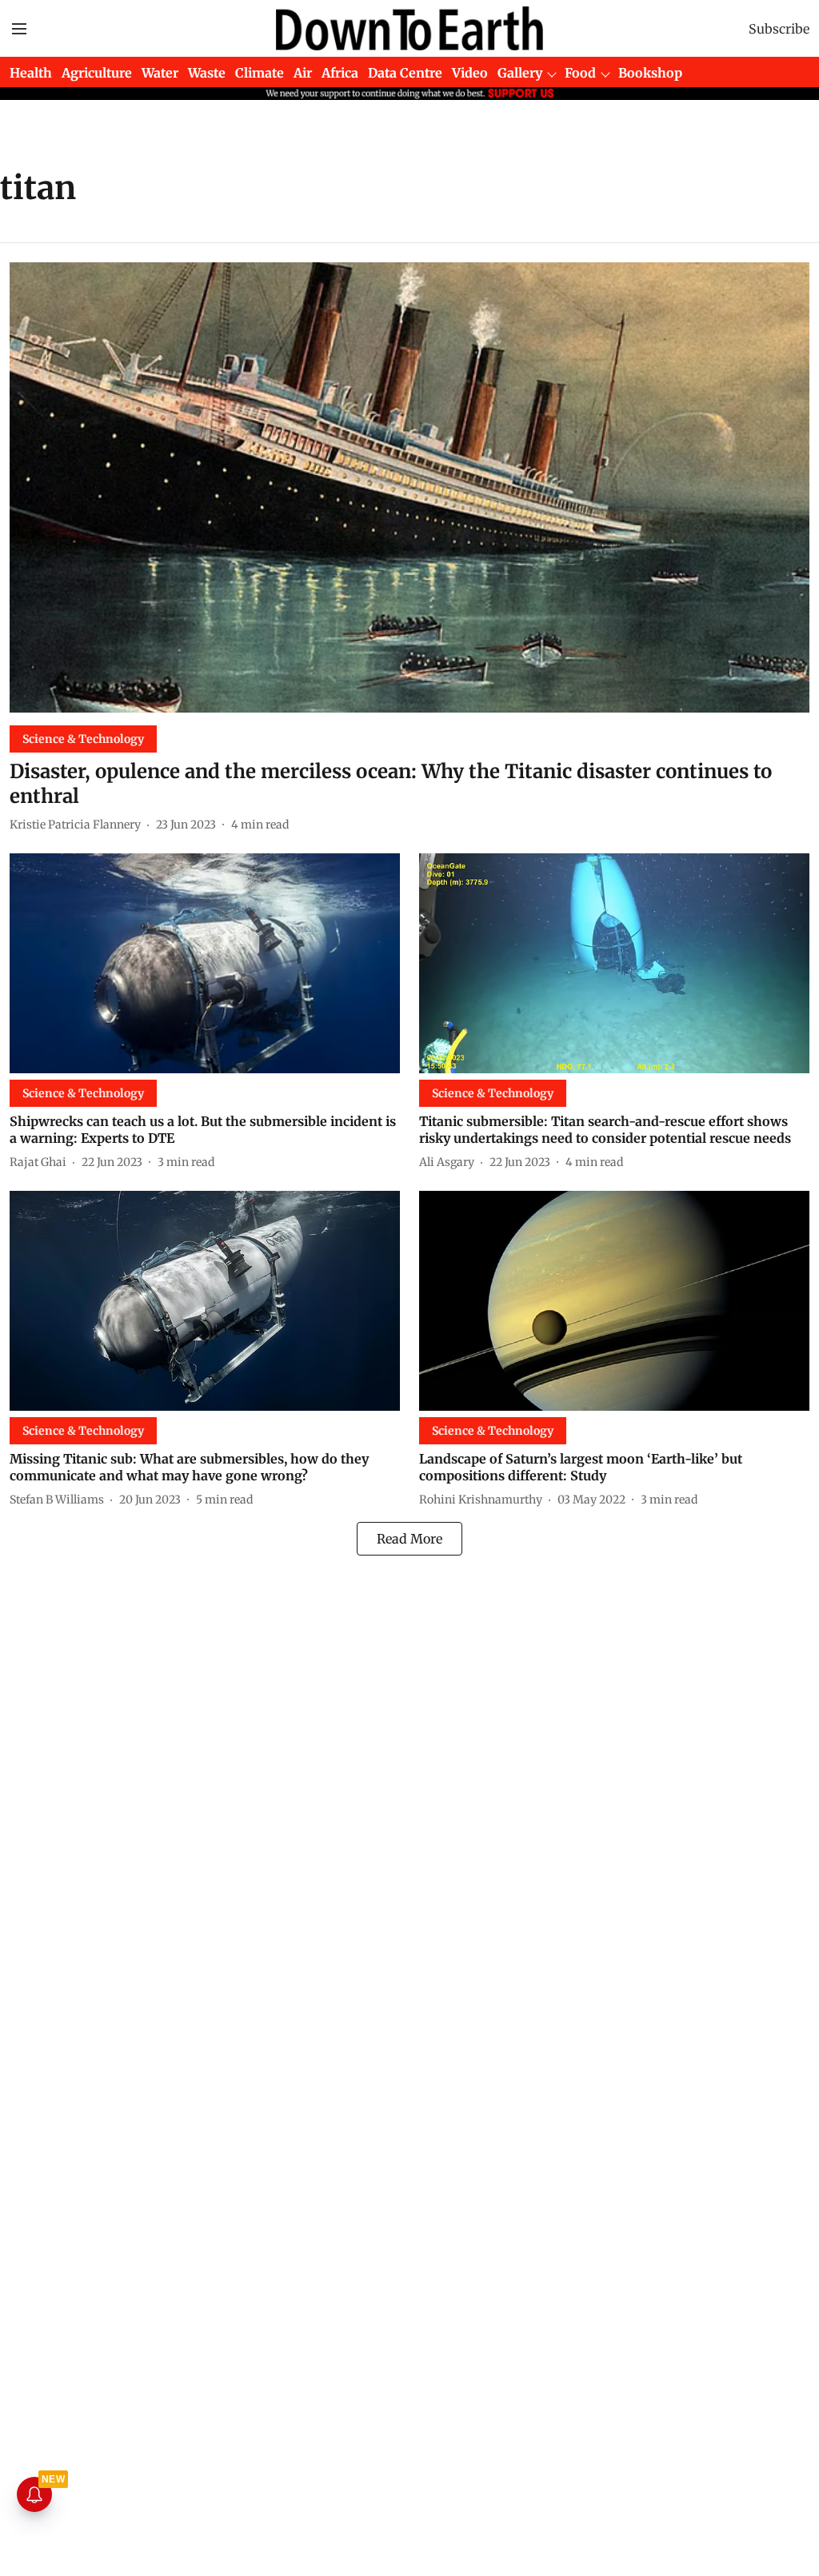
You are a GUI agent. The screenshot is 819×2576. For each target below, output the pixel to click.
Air (303, 73)
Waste (207, 73)
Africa (340, 73)
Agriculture (97, 73)
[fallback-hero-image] (409, 487)
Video (470, 73)
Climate (260, 73)
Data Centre (405, 73)
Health (31, 73)
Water (160, 73)
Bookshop (650, 73)
